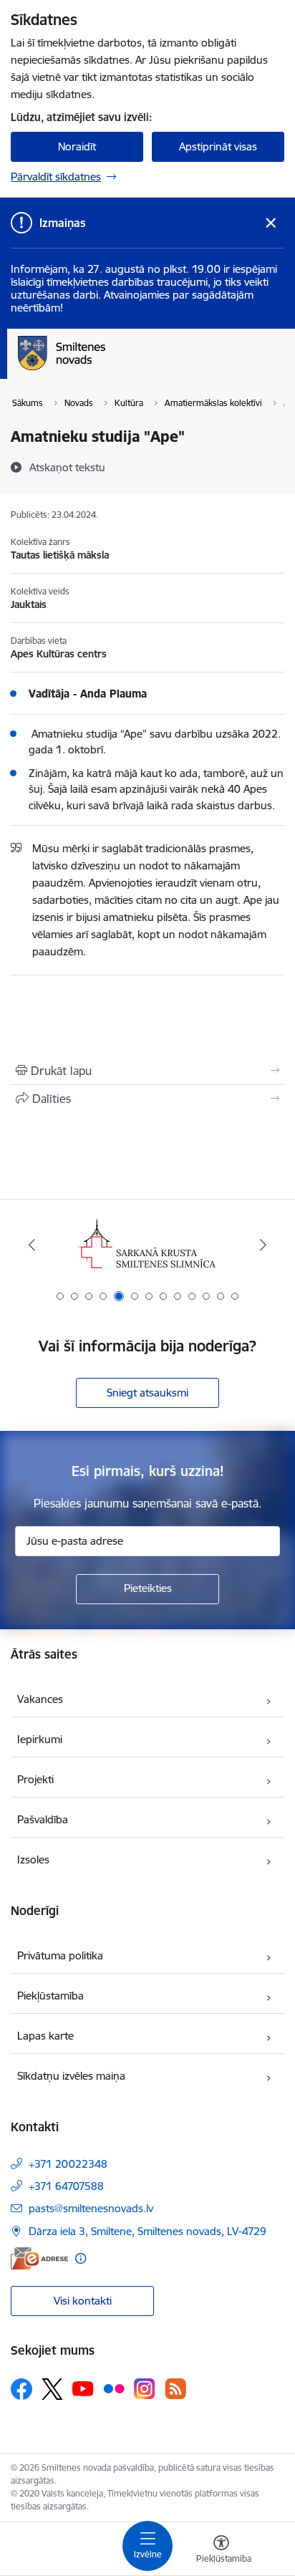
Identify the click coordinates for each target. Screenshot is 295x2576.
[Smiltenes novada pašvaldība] (105, 370)
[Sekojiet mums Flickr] (114, 2388)
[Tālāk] (263, 1245)
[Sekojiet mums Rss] (175, 2389)
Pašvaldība (43, 1819)
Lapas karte (45, 2036)
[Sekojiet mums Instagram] (145, 2389)
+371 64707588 (66, 2186)
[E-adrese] (39, 2258)
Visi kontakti (83, 2301)
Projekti (35, 1779)
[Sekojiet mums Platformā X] (52, 2389)
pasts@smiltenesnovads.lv (91, 2208)
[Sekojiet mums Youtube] (83, 2388)
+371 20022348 (68, 2164)
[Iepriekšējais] (32, 1245)
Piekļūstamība (50, 1996)
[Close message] (271, 223)
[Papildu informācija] (81, 2258)
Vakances (40, 1699)
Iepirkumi (40, 1739)
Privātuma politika (60, 1955)
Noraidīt (77, 146)
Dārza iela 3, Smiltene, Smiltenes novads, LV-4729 (147, 2231)
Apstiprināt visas (218, 146)
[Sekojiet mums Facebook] (21, 2389)
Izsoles (33, 1859)
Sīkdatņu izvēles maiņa (71, 2076)
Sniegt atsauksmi (147, 1393)
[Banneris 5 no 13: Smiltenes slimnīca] (147, 1245)
